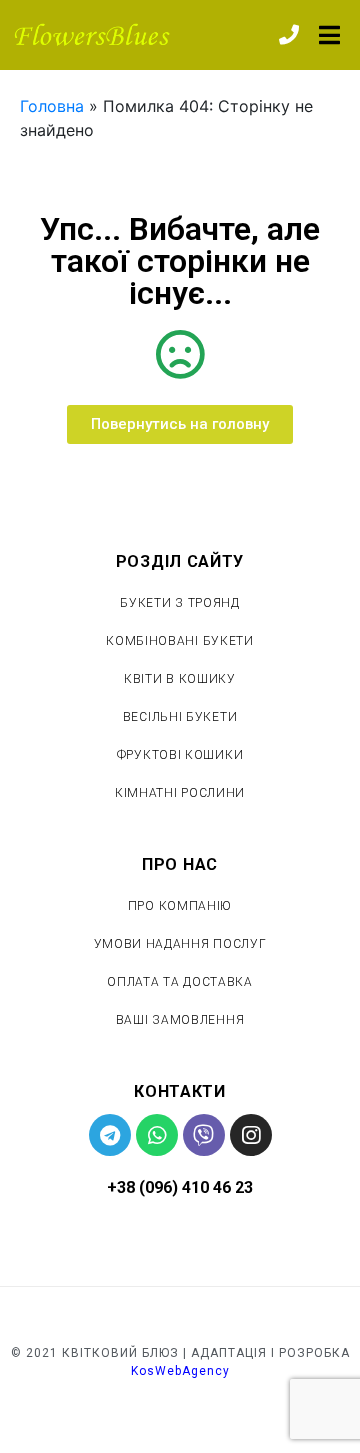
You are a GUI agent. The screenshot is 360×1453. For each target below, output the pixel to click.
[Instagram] (251, 1135)
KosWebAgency (180, 1371)
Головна (52, 106)
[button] (180, 424)
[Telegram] (110, 1135)
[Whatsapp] (157, 1135)
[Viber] (204, 1135)
